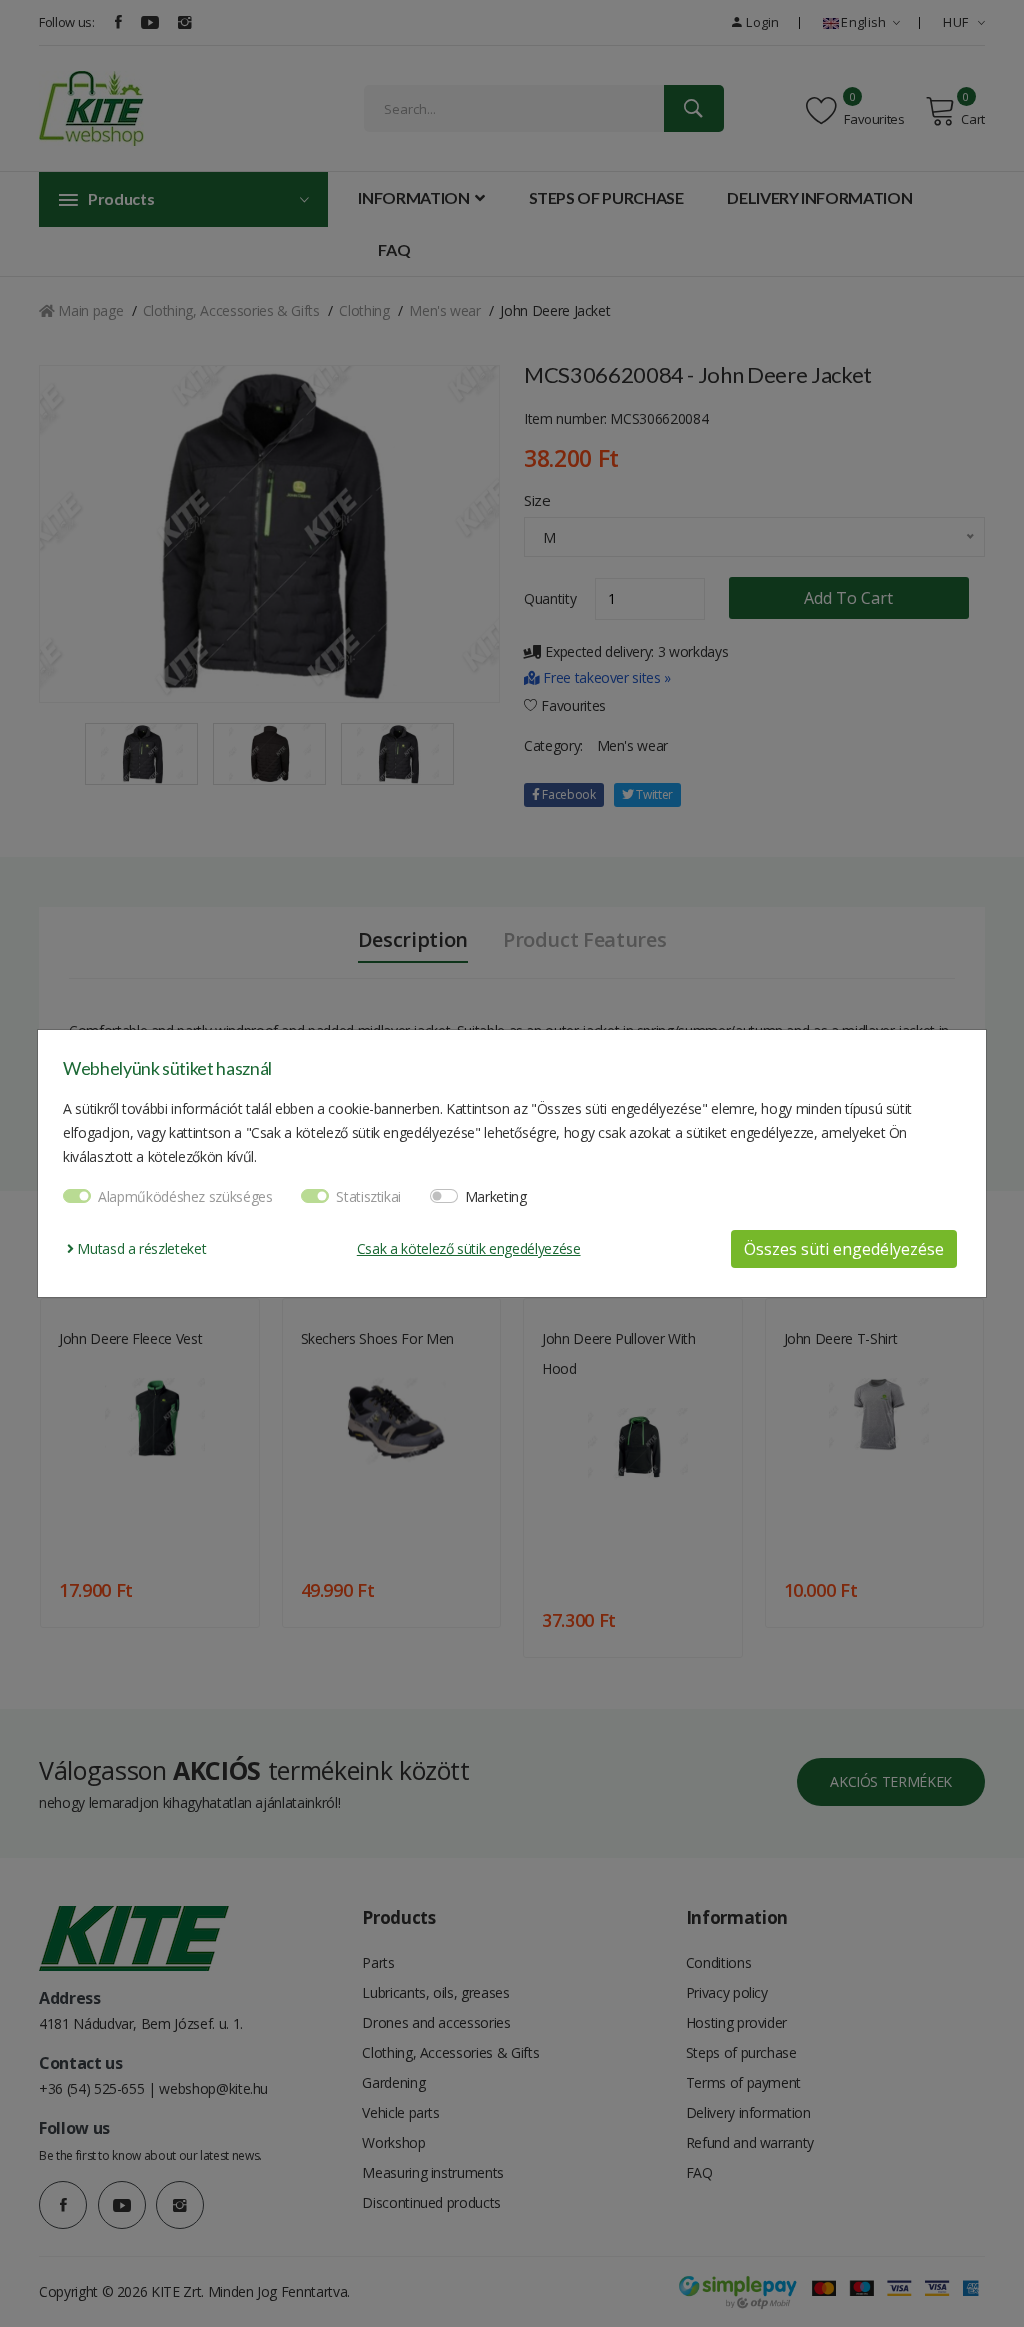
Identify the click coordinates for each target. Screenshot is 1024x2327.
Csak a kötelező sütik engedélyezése (469, 1248)
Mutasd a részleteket (140, 1248)
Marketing (496, 1196)
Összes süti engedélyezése (844, 1249)
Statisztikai (368, 1196)
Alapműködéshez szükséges (185, 1196)
